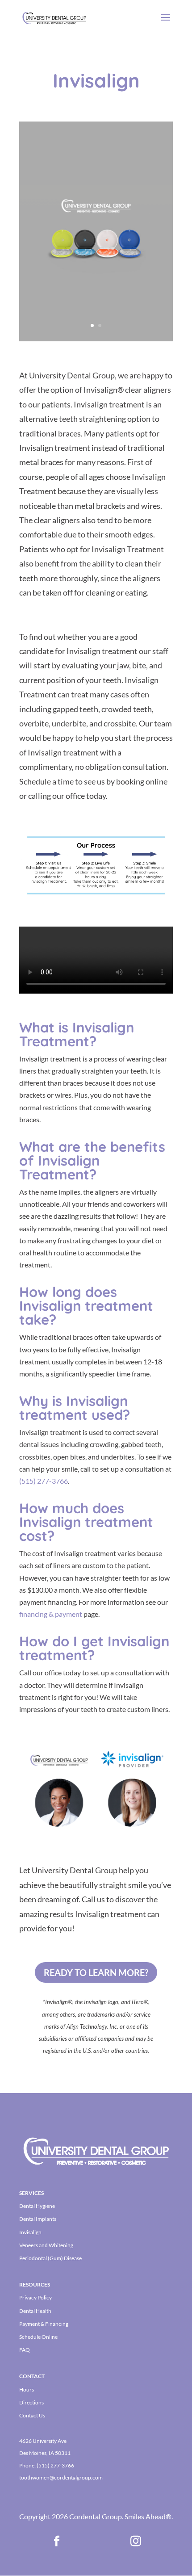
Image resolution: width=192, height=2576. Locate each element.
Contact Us (32, 2415)
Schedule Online (38, 2337)
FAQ (25, 2350)
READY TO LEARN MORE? (96, 1972)
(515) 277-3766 (55, 2465)
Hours (27, 2389)
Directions (31, 2402)
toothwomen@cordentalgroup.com (61, 2477)
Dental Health (35, 2311)
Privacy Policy (35, 2297)
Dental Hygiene (37, 2206)
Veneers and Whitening (46, 2245)
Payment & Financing (44, 2324)
